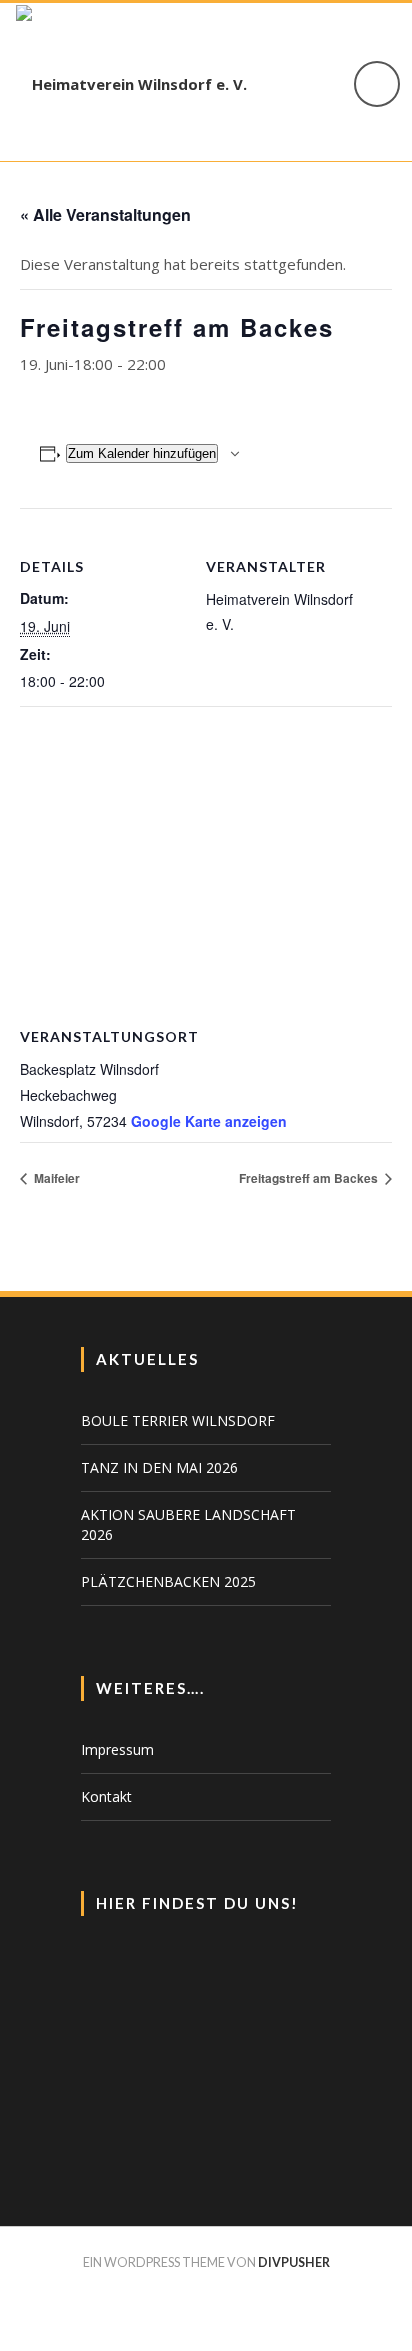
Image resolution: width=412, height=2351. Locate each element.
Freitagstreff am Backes (310, 1178)
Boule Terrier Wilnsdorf (178, 1420)
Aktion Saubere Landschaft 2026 (188, 1524)
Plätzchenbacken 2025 (168, 1581)
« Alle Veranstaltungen (105, 214)
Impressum (117, 1749)
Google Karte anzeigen (209, 1121)
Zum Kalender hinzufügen (142, 453)
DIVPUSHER (294, 2262)
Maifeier (55, 1178)
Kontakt (106, 1796)
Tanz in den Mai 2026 (159, 1467)
